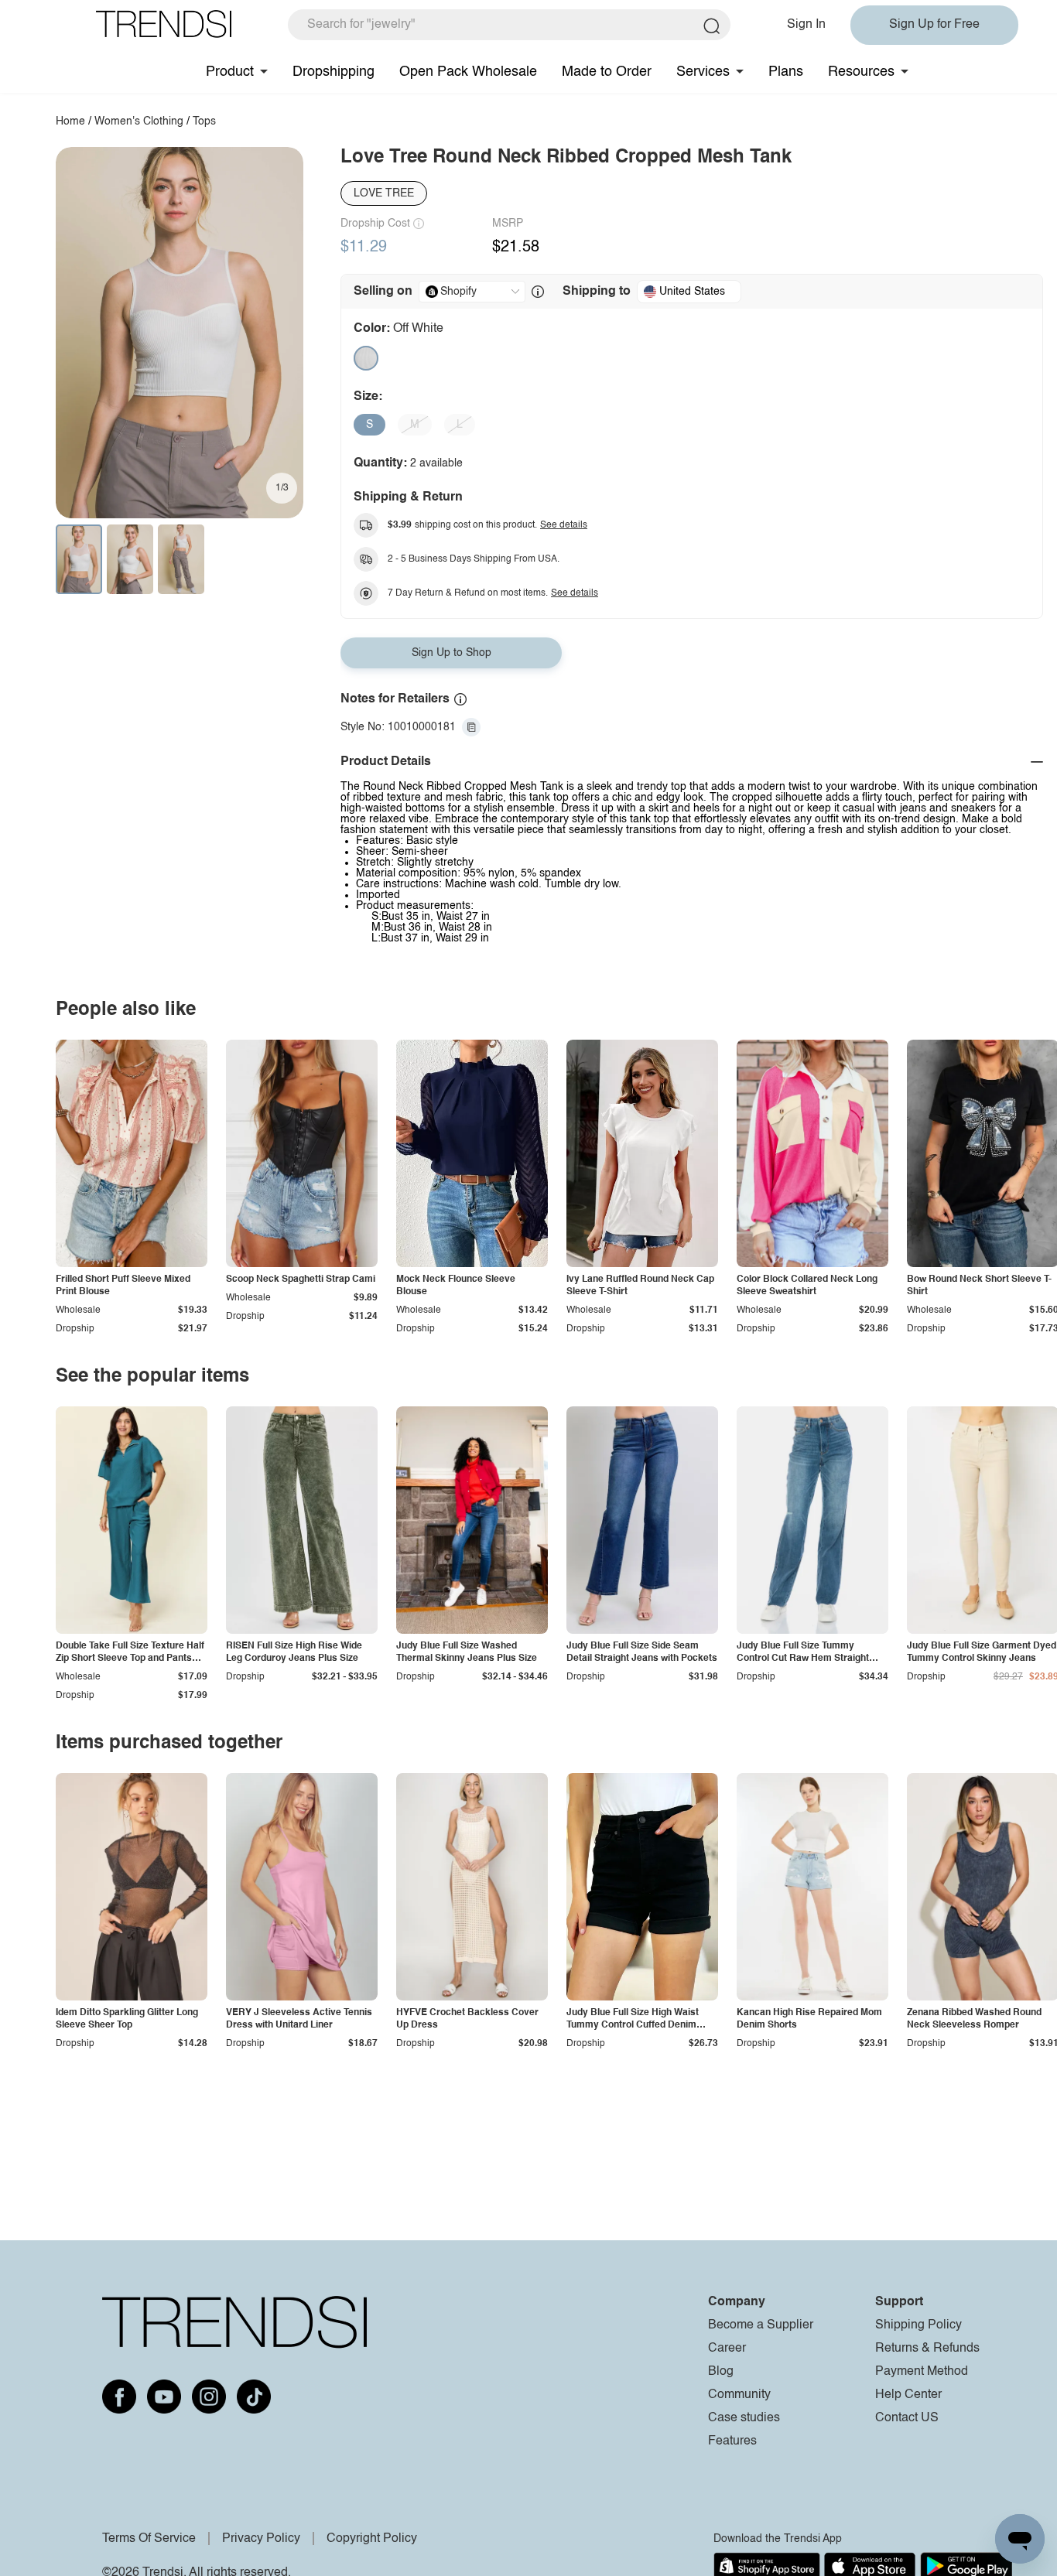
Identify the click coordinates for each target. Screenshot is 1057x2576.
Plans (786, 72)
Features (732, 2441)
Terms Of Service (149, 2539)
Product (230, 72)
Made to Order (607, 72)
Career (727, 2349)
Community (739, 2395)
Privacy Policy (261, 2539)
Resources (861, 72)
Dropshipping (334, 72)
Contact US (907, 2418)
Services (703, 72)
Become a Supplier (761, 2325)
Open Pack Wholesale (468, 72)
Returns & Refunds (927, 2349)
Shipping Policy (918, 2325)
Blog (721, 2372)
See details (564, 525)
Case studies (744, 2418)
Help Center (908, 2395)
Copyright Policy (372, 2539)
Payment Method (922, 2372)
